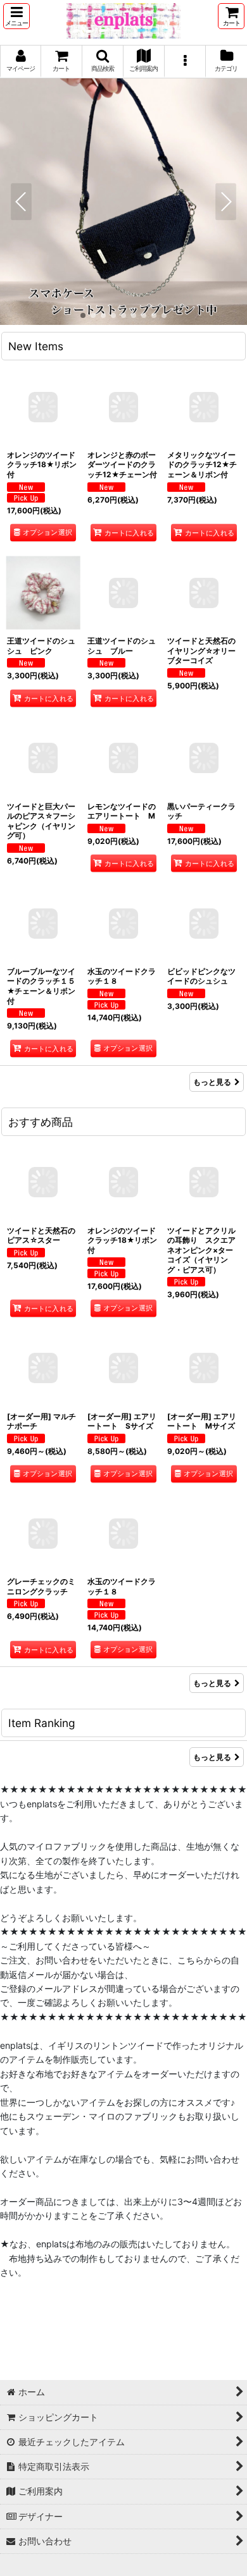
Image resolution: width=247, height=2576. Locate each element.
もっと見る (212, 1082)
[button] (16, 16)
